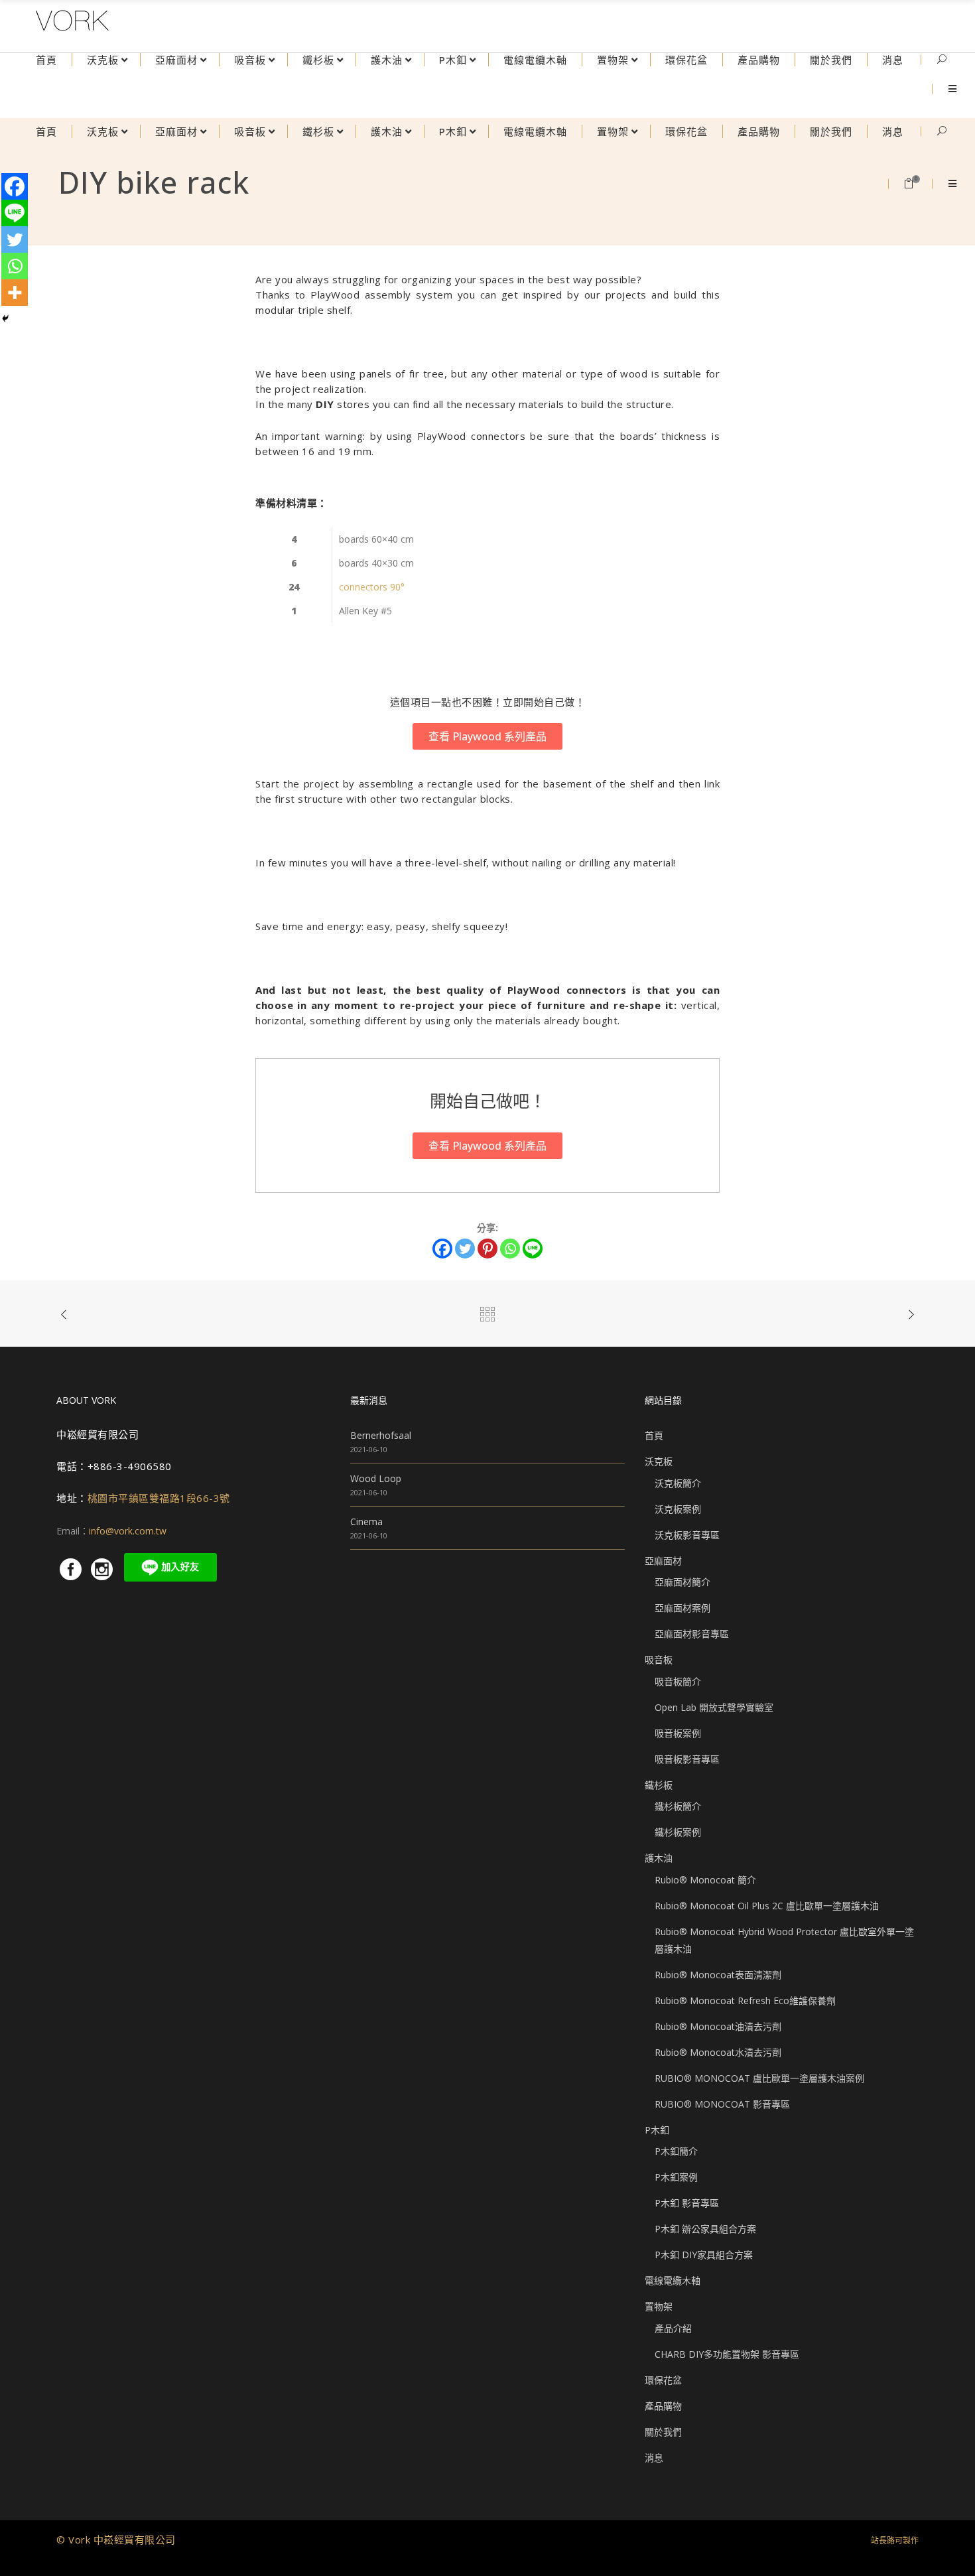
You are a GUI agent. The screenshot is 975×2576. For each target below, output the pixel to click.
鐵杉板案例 (678, 1832)
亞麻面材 (663, 1561)
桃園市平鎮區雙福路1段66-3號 (159, 1498)
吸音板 (659, 1660)
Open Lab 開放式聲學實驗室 (714, 1707)
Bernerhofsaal (381, 1435)
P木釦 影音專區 (687, 2203)
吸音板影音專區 (687, 1759)
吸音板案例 (678, 1733)
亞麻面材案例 (682, 1608)
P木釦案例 (676, 2177)
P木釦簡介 (676, 2151)
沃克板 (659, 1461)
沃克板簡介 (678, 1483)
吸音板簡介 (678, 1681)
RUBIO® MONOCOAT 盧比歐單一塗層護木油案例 (759, 2078)
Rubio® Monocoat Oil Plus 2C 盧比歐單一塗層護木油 (767, 1906)
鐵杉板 (659, 1785)
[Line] (533, 1249)
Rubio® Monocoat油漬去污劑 (718, 2026)
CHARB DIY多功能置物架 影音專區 (727, 2354)
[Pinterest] (487, 1249)
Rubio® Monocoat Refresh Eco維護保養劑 (745, 2000)
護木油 (659, 1858)
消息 (654, 2458)
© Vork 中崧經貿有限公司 (116, 2540)
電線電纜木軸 (673, 2280)
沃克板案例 (678, 1509)
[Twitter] (465, 1249)
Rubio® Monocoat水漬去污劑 (718, 2052)
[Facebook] (442, 1249)
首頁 (654, 1435)
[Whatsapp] (510, 1249)
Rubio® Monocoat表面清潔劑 (718, 1975)
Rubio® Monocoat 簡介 (705, 1880)
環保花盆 (663, 2380)
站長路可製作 (895, 2541)
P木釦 (657, 2130)
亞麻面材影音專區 (692, 1634)
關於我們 (663, 2432)
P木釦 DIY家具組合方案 (704, 2255)
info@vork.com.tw (128, 1531)
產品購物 (663, 2406)
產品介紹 (673, 2328)
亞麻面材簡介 (682, 1582)
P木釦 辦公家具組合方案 (705, 2229)
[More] (15, 293)
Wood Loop (376, 1478)
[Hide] (5, 318)
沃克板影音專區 (687, 1535)
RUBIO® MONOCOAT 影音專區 (722, 2104)
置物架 (659, 2306)
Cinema (366, 1522)
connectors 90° (372, 587)
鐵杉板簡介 (678, 1806)
